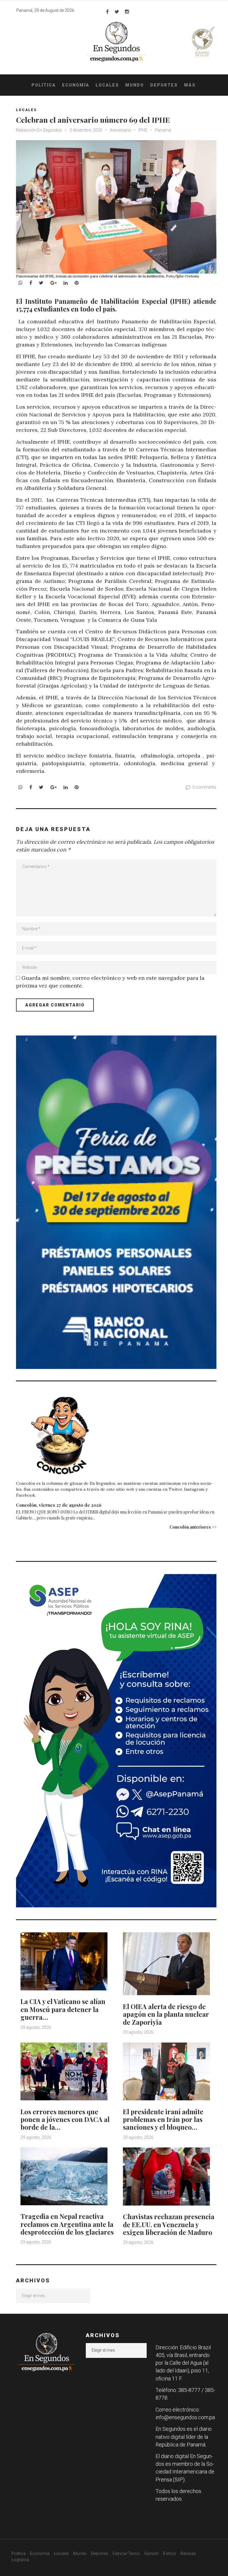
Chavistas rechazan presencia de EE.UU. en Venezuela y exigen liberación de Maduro (169, 2224)
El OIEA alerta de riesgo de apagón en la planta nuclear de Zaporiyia (166, 2014)
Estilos (170, 2553)
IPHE (143, 130)
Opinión (152, 2553)
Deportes (164, 85)
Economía (76, 85)
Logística (20, 2560)
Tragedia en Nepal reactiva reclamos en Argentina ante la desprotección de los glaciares (67, 2224)
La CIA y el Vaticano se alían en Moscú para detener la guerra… (63, 2009)
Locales (107, 85)
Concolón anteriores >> (193, 1527)
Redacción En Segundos (39, 130)
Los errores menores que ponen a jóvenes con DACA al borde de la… (65, 2119)
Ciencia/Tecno (126, 2553)
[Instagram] (127, 12)
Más (190, 85)
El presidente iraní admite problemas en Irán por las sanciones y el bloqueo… (163, 2119)
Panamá (163, 130)
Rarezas (188, 2553)
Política (44, 85)
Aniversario (121, 130)
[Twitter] (117, 12)
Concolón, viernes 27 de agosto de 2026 (59, 1505)
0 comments (204, 787)
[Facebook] (107, 12)
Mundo (135, 85)
